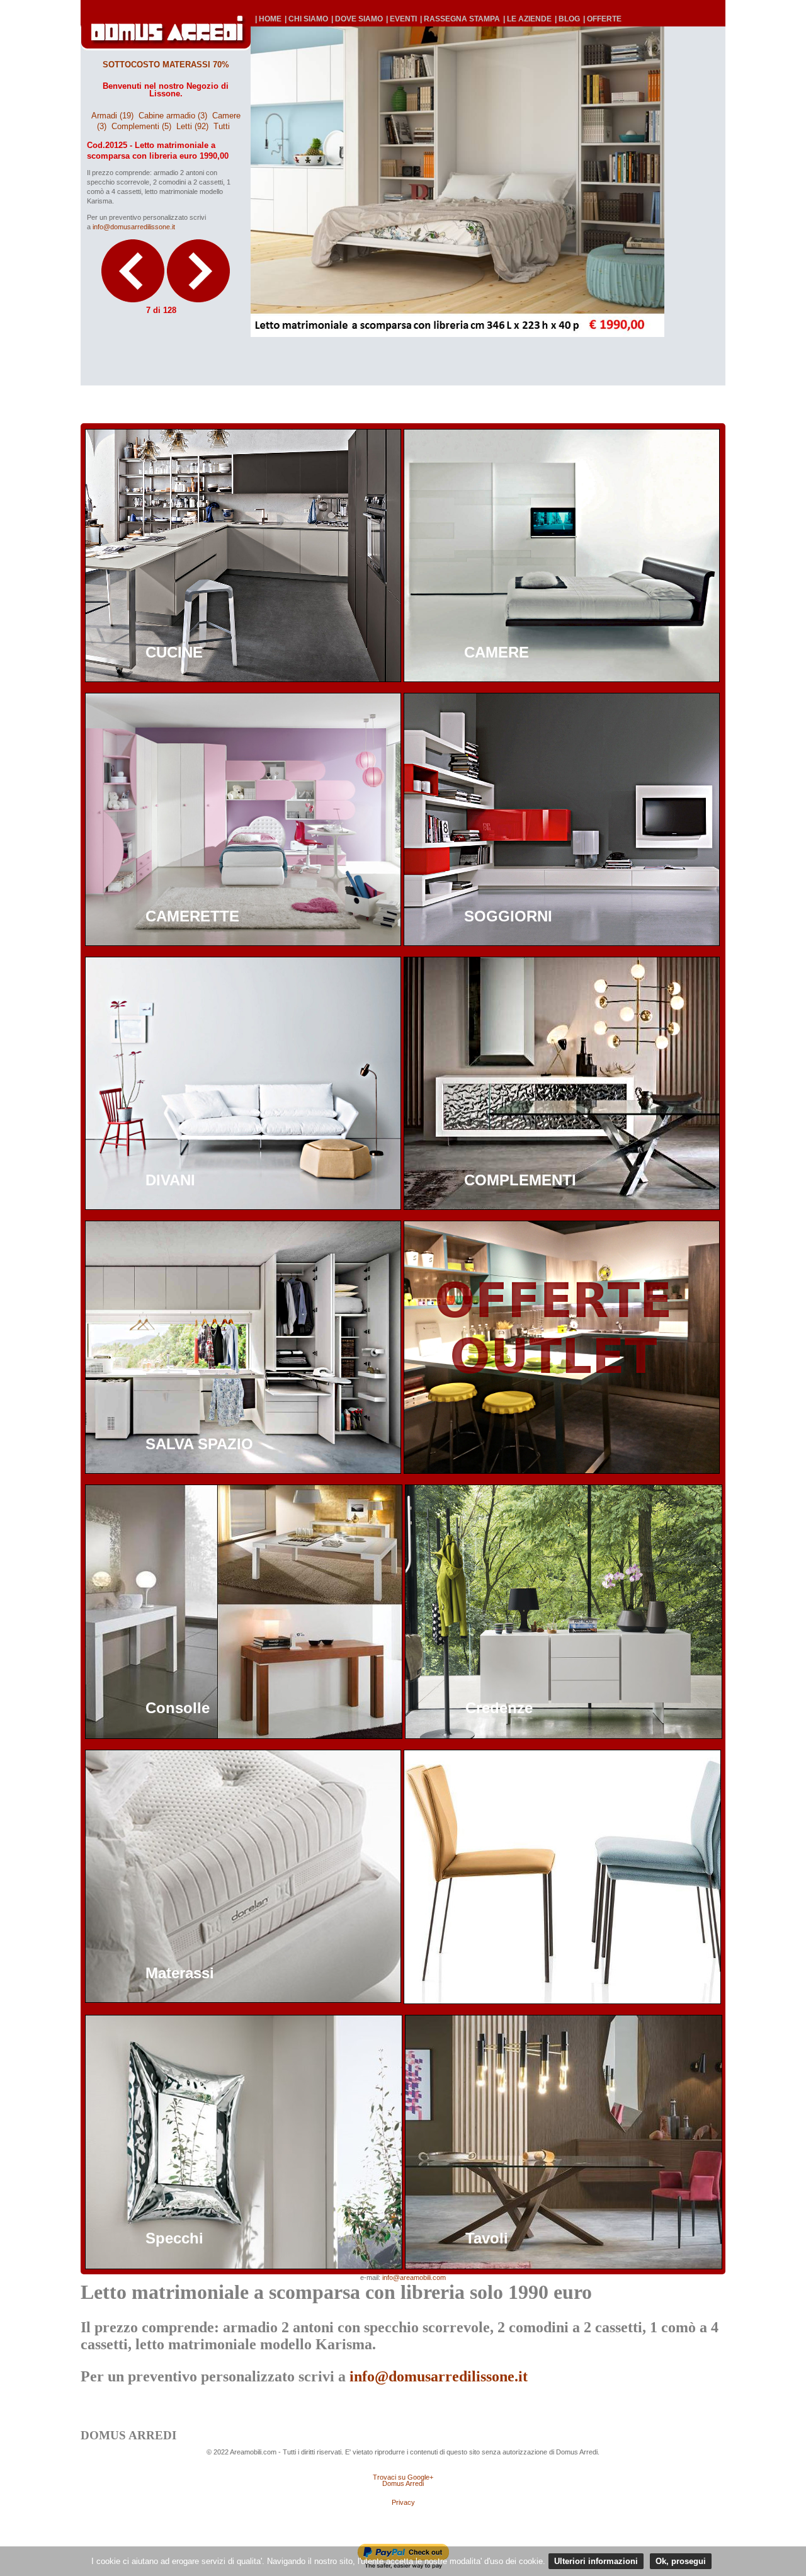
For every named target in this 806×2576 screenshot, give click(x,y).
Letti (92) (192, 126)
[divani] (243, 1206)
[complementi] (562, 1206)
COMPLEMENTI (520, 1180)
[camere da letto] (562, 679)
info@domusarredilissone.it (134, 227)
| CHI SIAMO (306, 19)
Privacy (403, 2502)
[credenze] (564, 1735)
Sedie (484, 1973)
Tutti (222, 126)
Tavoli (487, 2238)
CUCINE (174, 652)
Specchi (174, 2238)
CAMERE (497, 652)
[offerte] (562, 1470)
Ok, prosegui (681, 2561)
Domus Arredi (403, 2483)
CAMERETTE (192, 916)
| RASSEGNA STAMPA (460, 19)
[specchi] (244, 2266)
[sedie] (562, 2001)
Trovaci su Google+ (403, 2477)
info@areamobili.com (414, 2277)
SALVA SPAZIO (199, 1444)
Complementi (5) (141, 126)
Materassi (180, 1973)
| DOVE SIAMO (357, 19)
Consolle (178, 1708)
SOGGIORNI (508, 916)
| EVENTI (401, 19)
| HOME (268, 19)
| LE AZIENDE (527, 19)
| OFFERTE (602, 19)
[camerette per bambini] (243, 943)
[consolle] (244, 1735)
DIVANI (170, 1180)
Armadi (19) (112, 116)
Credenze (499, 1708)
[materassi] (243, 1999)
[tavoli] (564, 2266)
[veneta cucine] (243, 679)
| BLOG (567, 19)
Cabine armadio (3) (173, 116)
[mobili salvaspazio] (243, 1470)
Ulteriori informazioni (596, 2561)
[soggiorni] (562, 943)
